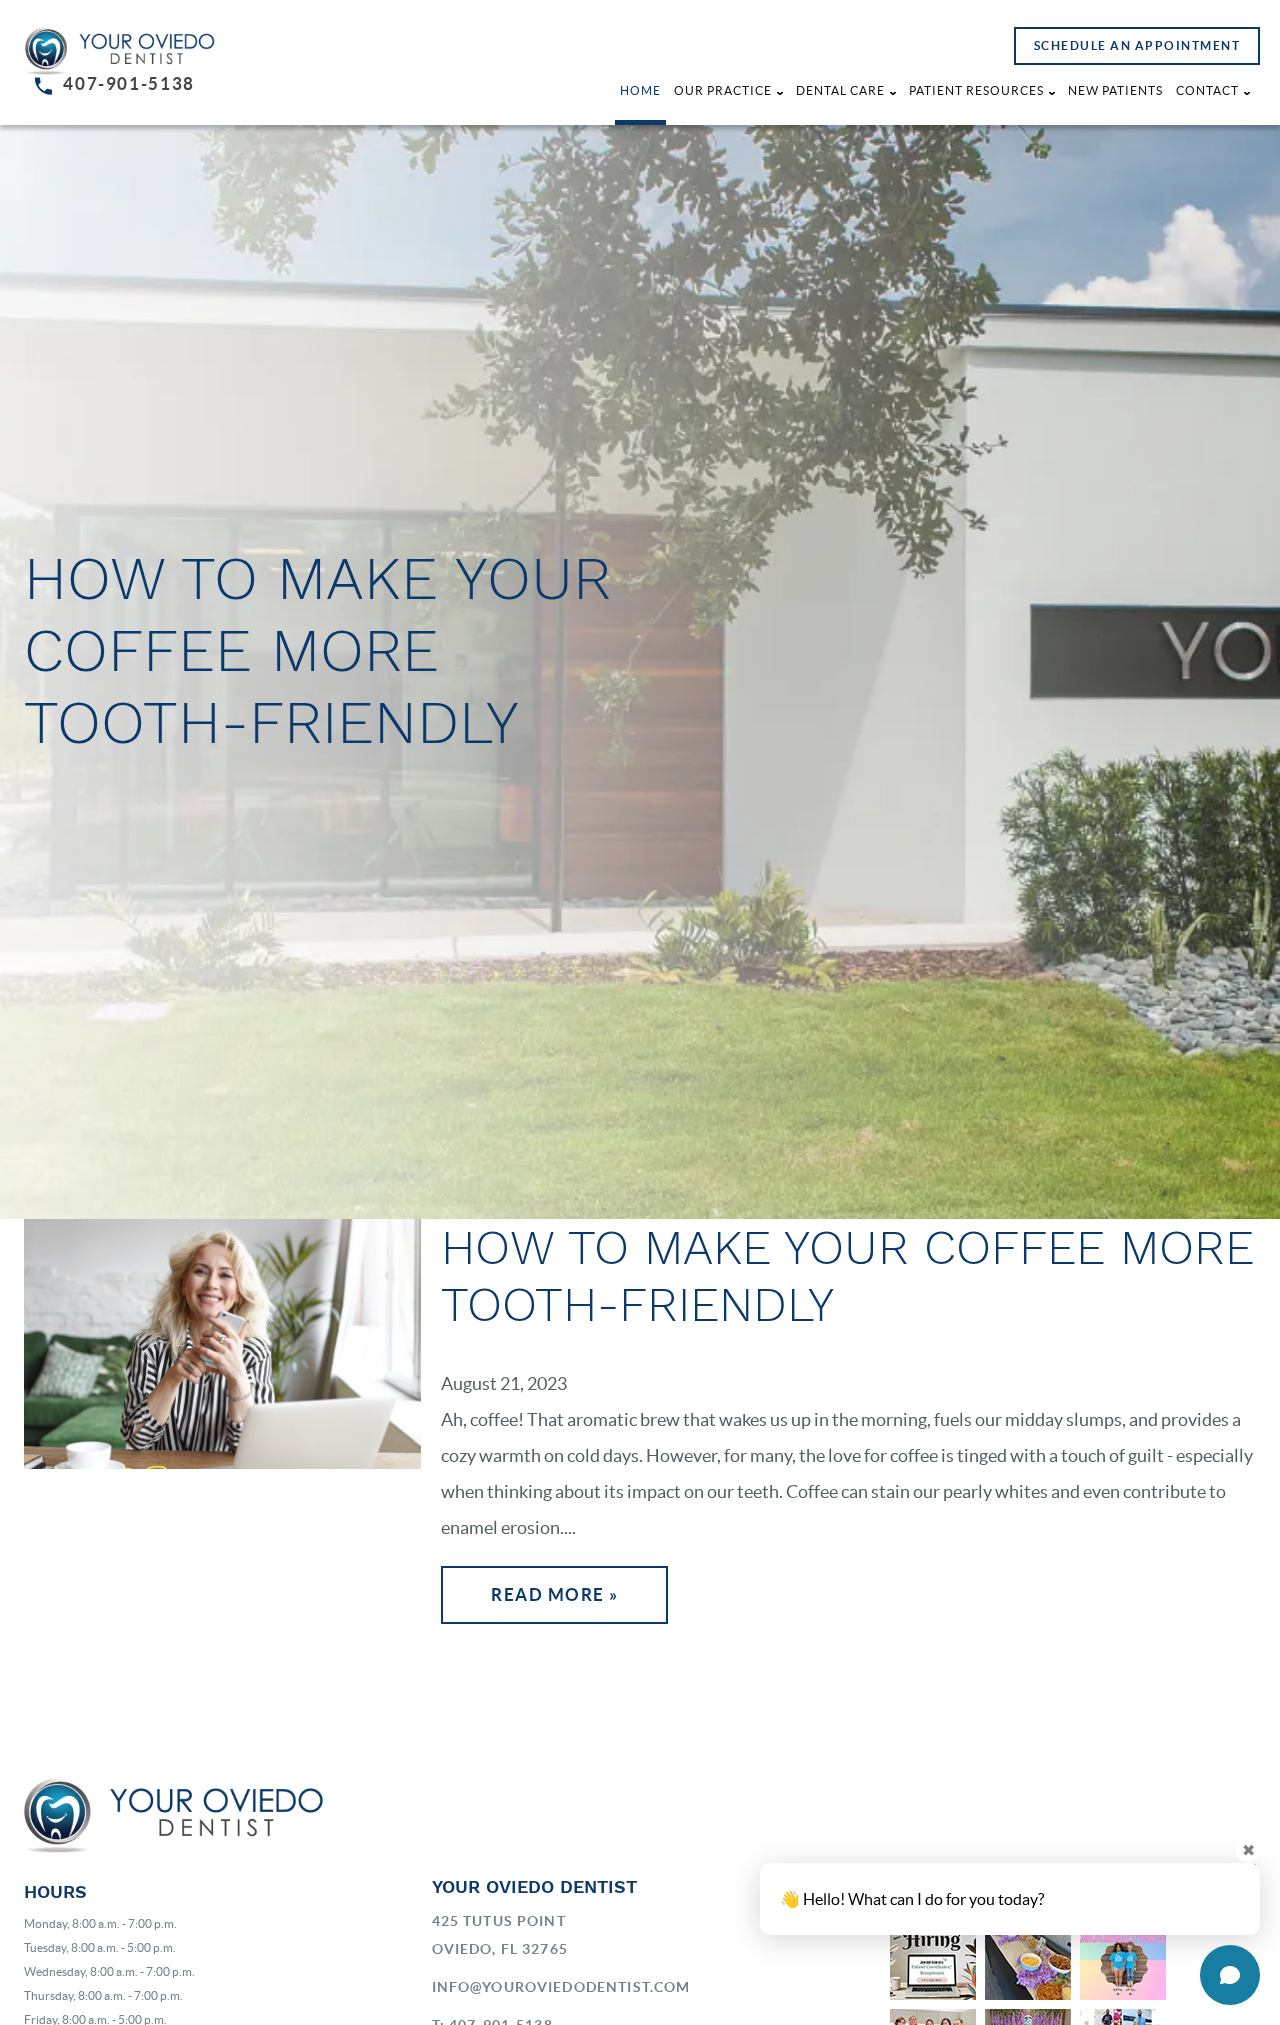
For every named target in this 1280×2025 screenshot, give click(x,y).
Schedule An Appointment (1137, 45)
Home (640, 90)
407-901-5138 (129, 83)
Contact (1207, 90)
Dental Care (840, 90)
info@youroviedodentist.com (561, 1987)
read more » (555, 1594)
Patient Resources (976, 90)
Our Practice (723, 90)
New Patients (1115, 90)
